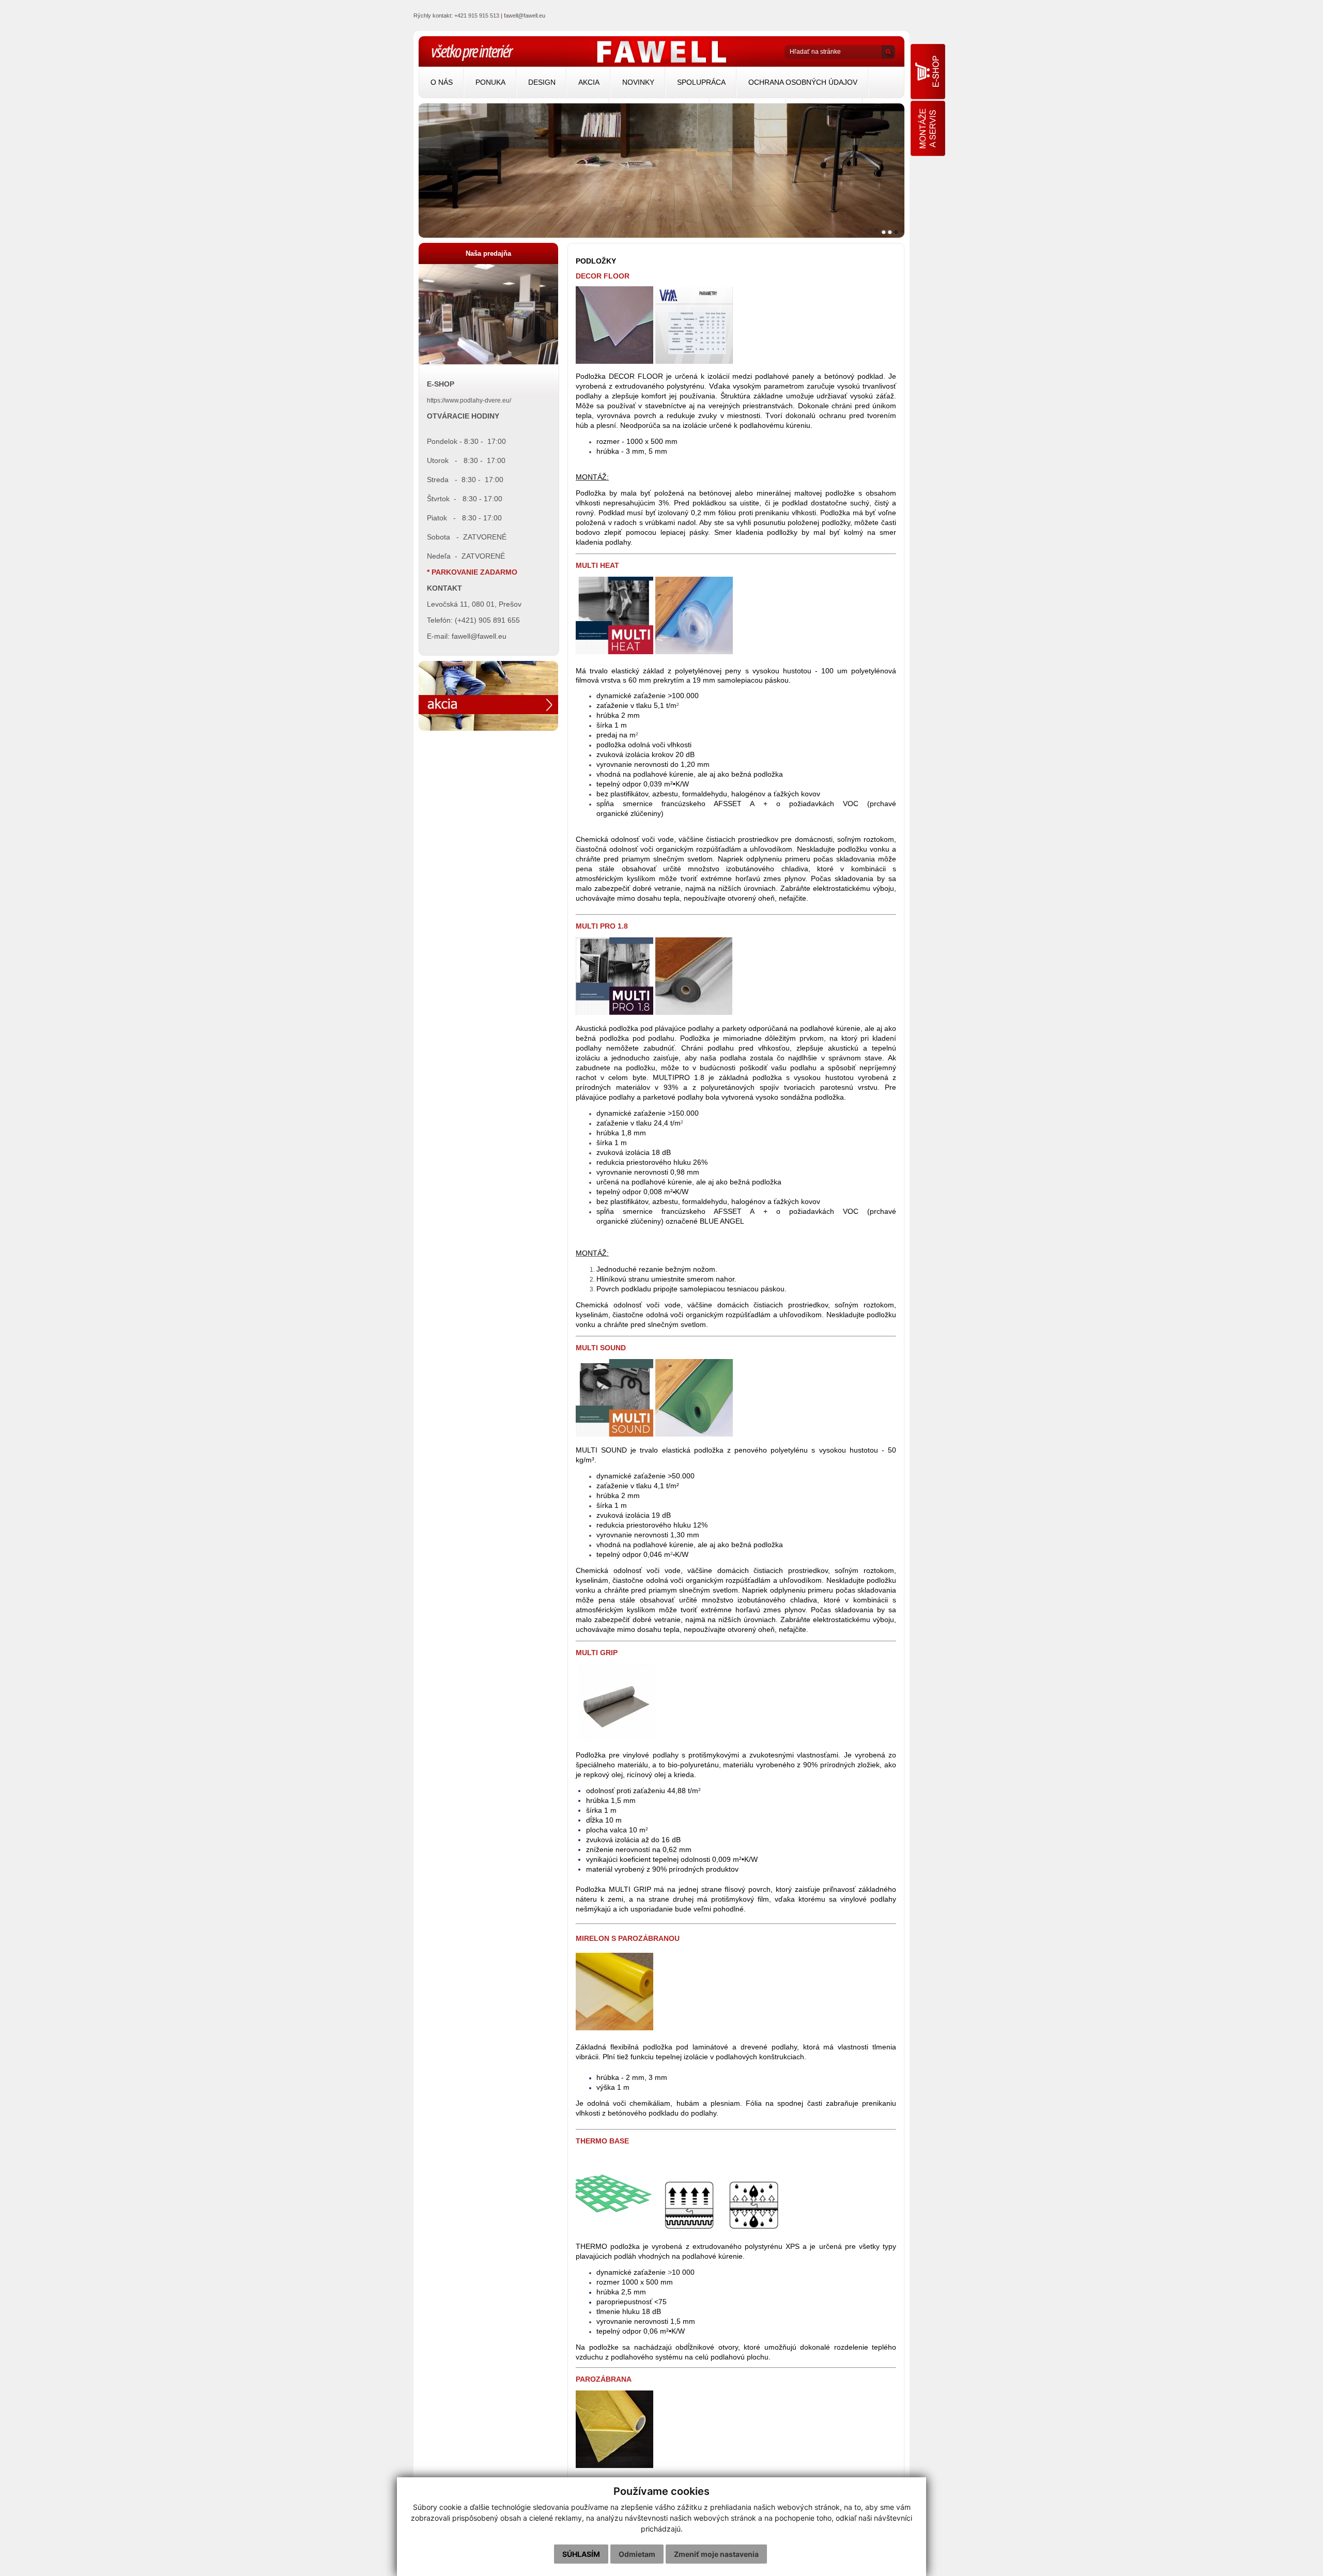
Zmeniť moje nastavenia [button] (716, 2554)
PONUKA (490, 82)
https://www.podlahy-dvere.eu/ (469, 400)
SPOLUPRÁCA (701, 82)
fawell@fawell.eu (525, 16)
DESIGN (542, 82)
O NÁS (442, 82)
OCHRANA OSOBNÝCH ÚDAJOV (803, 82)
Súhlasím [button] (581, 2554)
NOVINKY (638, 82)
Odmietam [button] (637, 2554)
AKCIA (589, 82)
